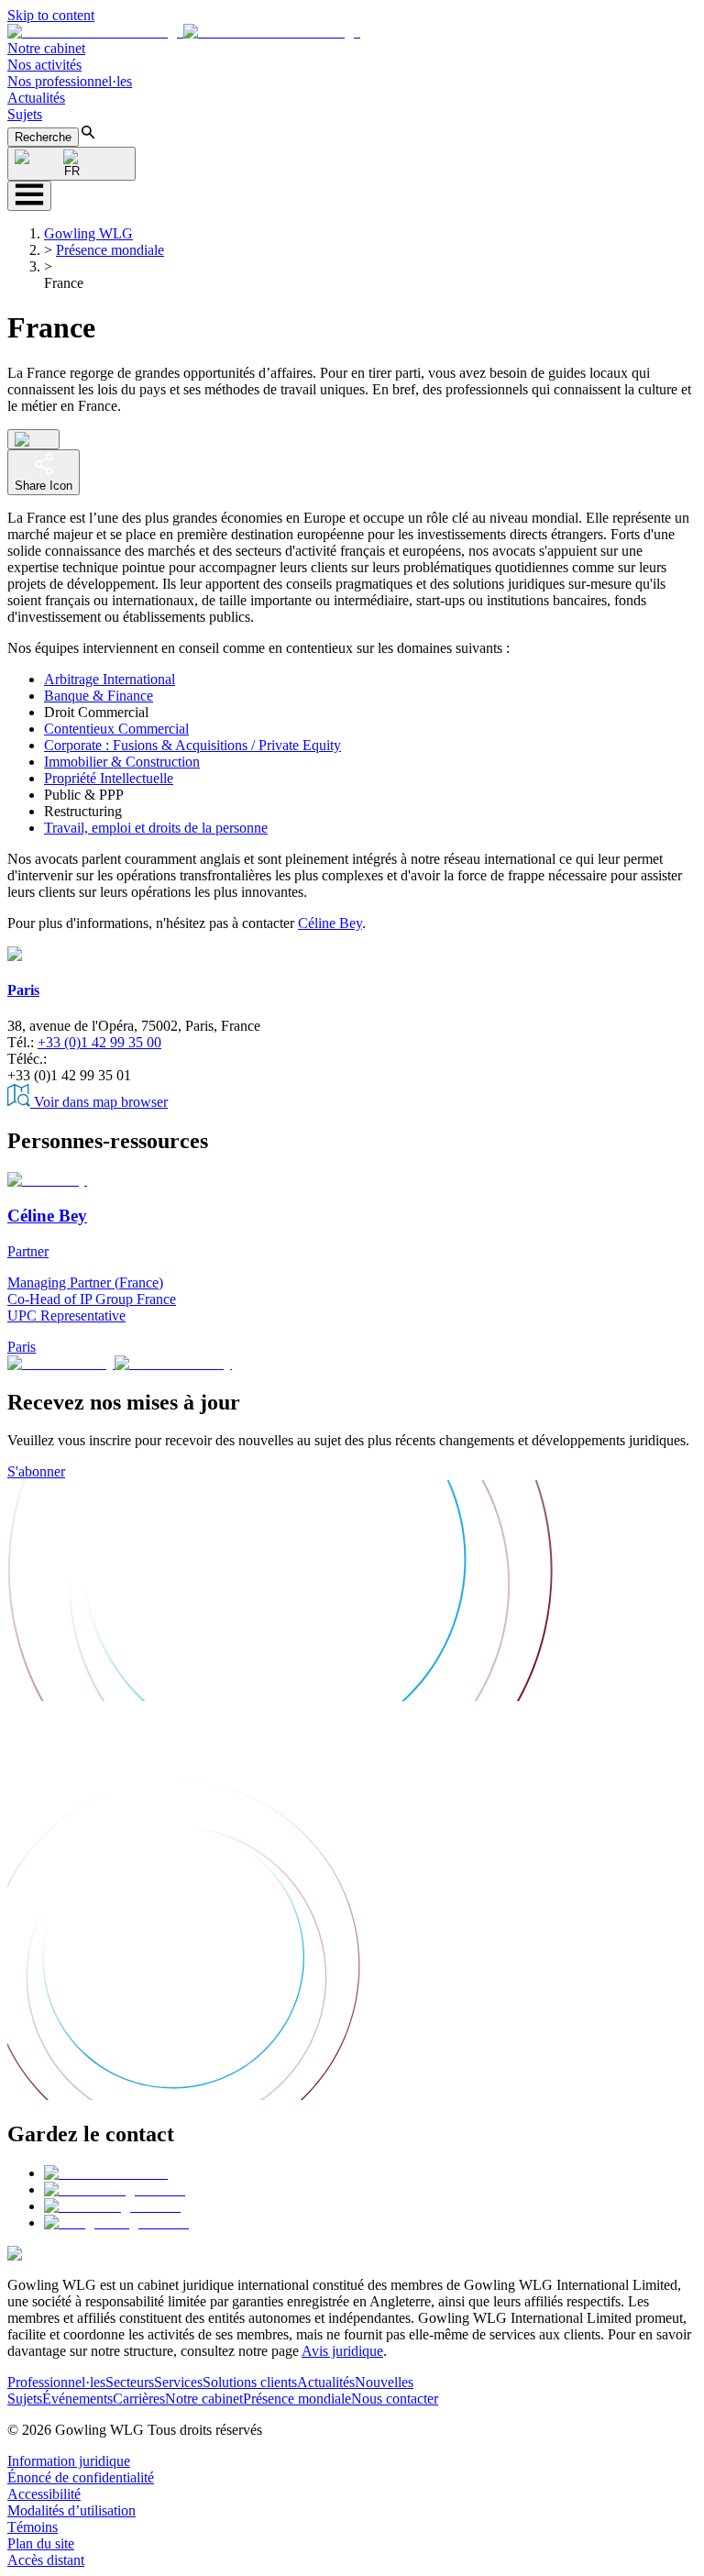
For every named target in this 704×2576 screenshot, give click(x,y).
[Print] (33, 439)
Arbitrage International (110, 679)
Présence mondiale (110, 250)
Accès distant (46, 2560)
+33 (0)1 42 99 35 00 (99, 1042)
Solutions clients (250, 2382)
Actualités (36, 98)
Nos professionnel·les (70, 81)
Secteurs (130, 2382)
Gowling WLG (88, 233)
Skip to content (51, 15)
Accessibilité (44, 2494)
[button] (184, 32)
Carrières (139, 2399)
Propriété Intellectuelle (109, 778)
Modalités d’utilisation (71, 2510)
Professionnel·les (56, 2382)
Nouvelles (384, 2382)
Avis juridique (342, 2351)
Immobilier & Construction (122, 762)
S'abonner (36, 1471)
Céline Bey (330, 923)
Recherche (43, 137)
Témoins (33, 2527)
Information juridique (69, 2461)
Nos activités (44, 65)
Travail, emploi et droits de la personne (156, 828)
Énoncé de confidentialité (81, 2477)
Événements (77, 2399)
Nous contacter (395, 2399)
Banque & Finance (99, 696)
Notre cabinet (46, 48)
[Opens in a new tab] (106, 2173)
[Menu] (29, 196)
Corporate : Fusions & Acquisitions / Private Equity (192, 745)
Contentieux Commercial (116, 729)
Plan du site (41, 2543)
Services (178, 2382)
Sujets (25, 114)
